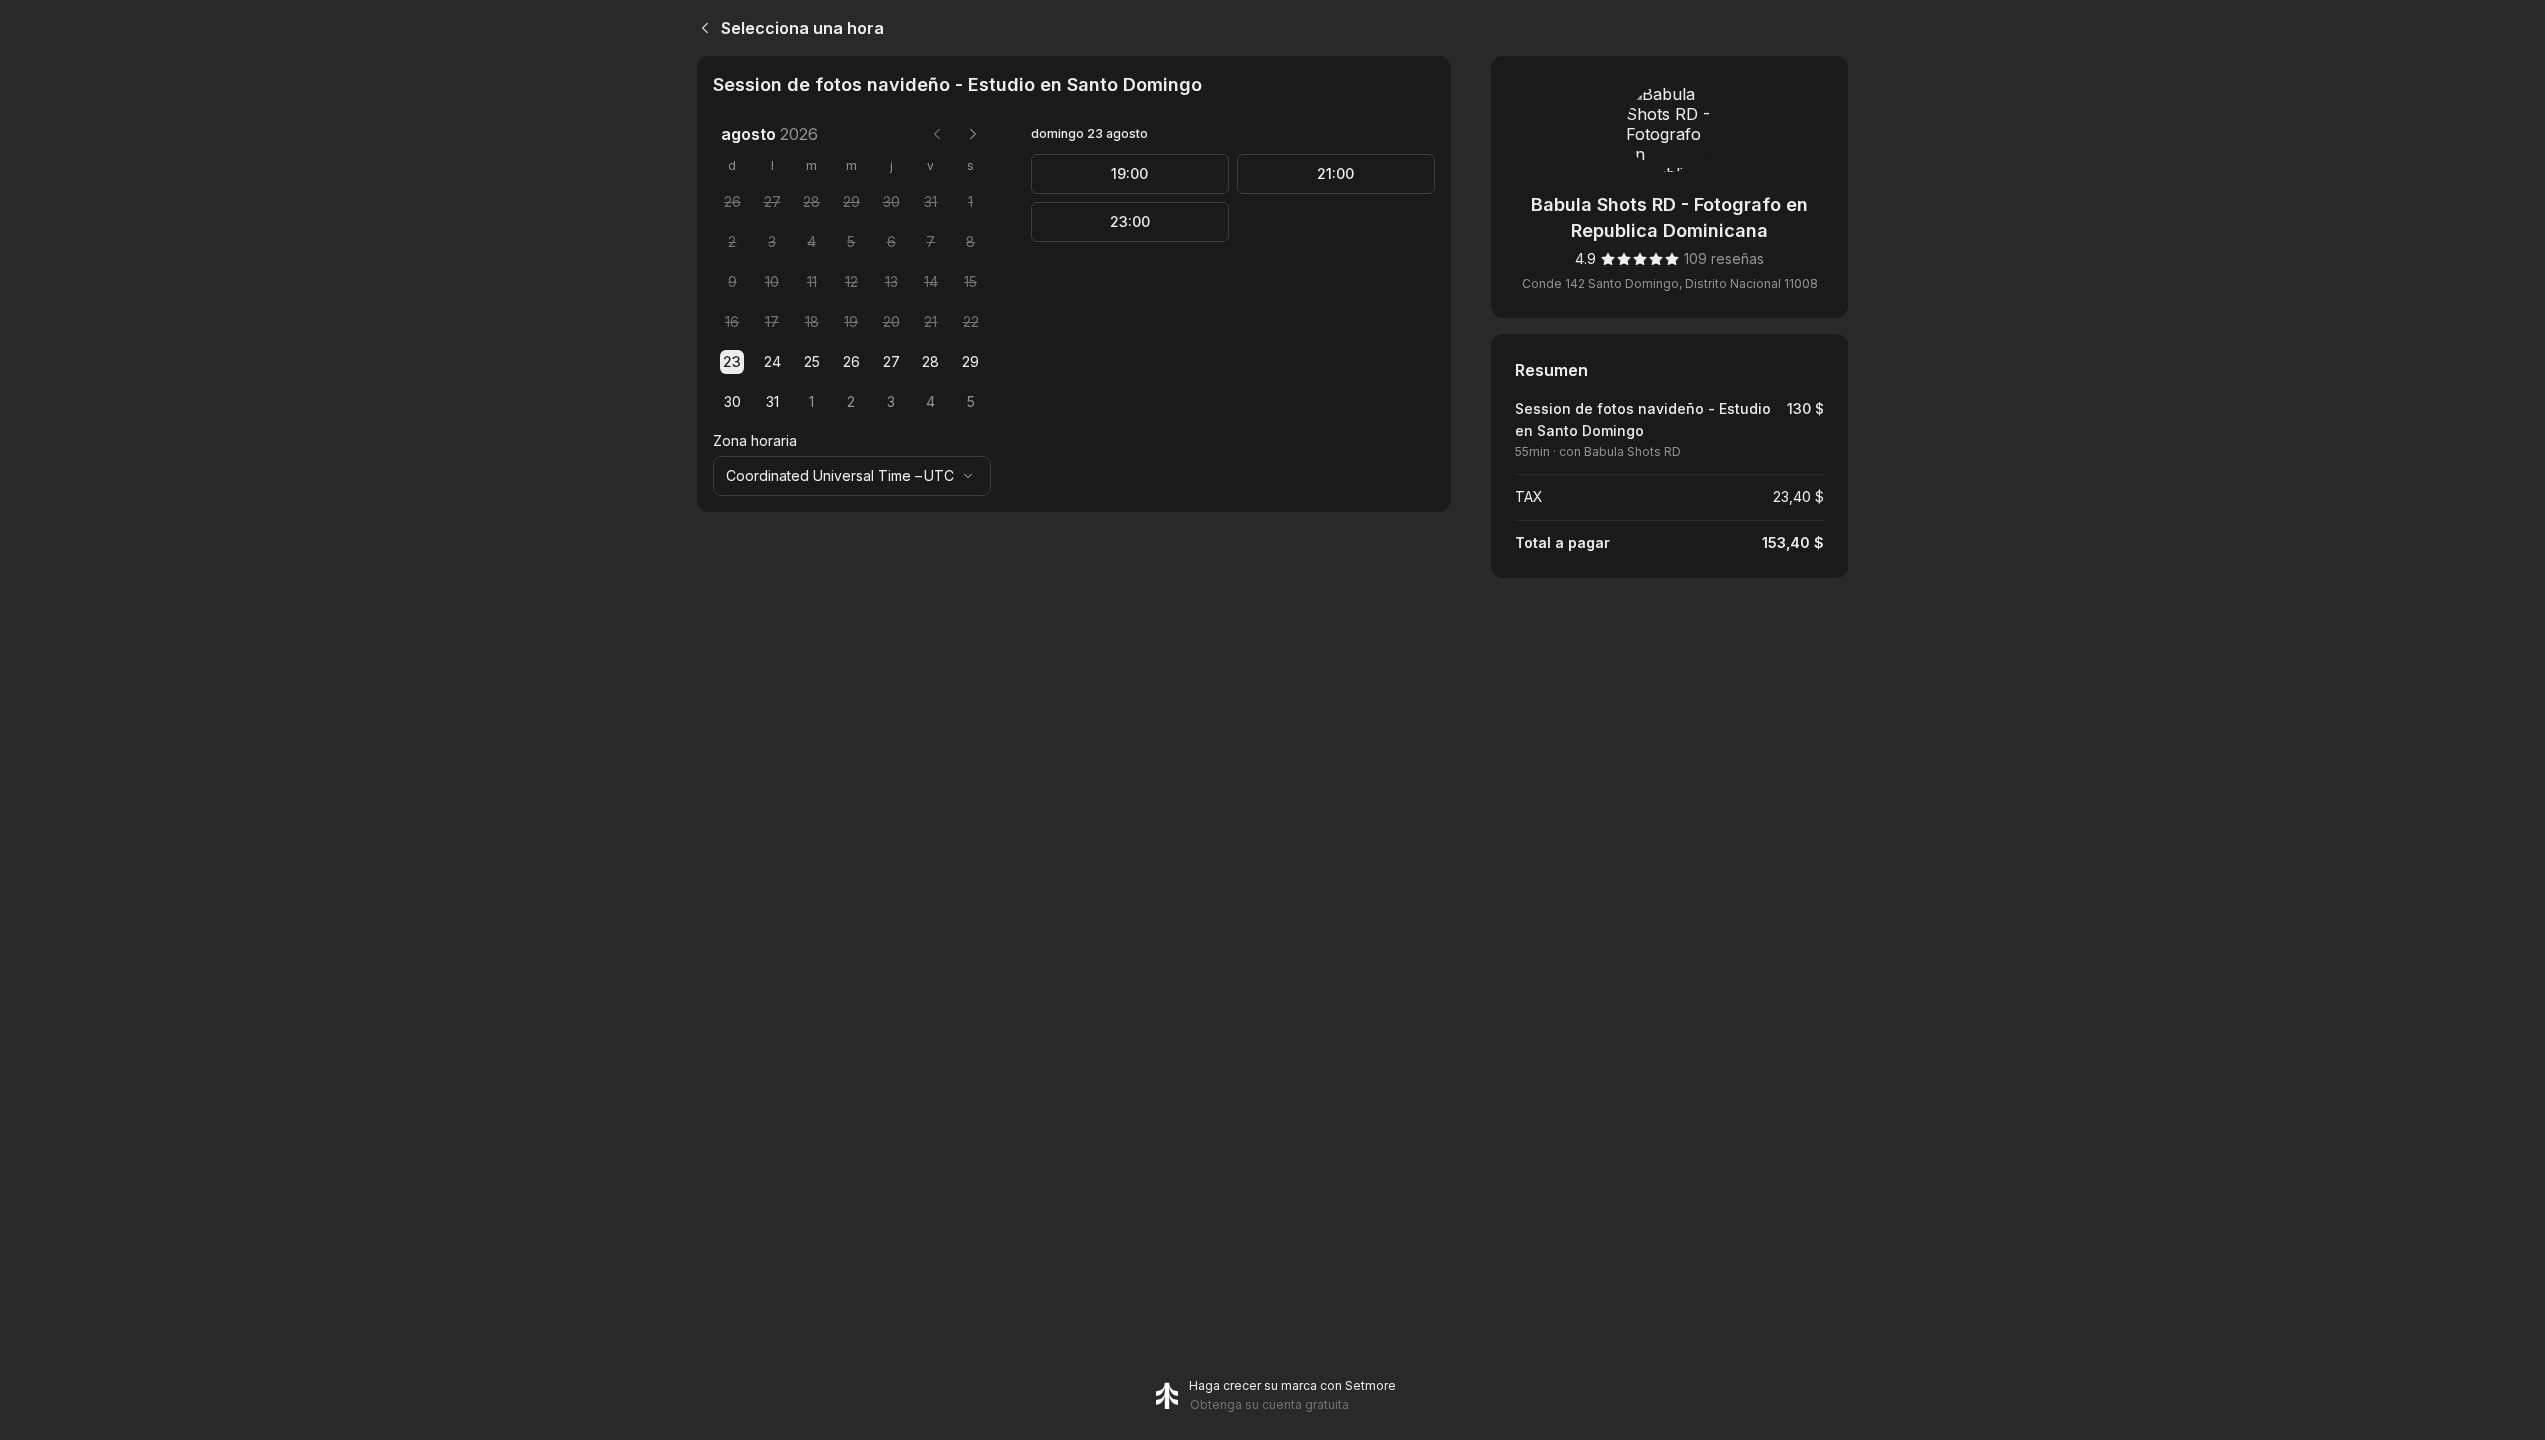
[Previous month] (937, 134)
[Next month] (973, 134)
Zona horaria (755, 440)
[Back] (701, 28)
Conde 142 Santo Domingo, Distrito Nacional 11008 (1670, 283)
